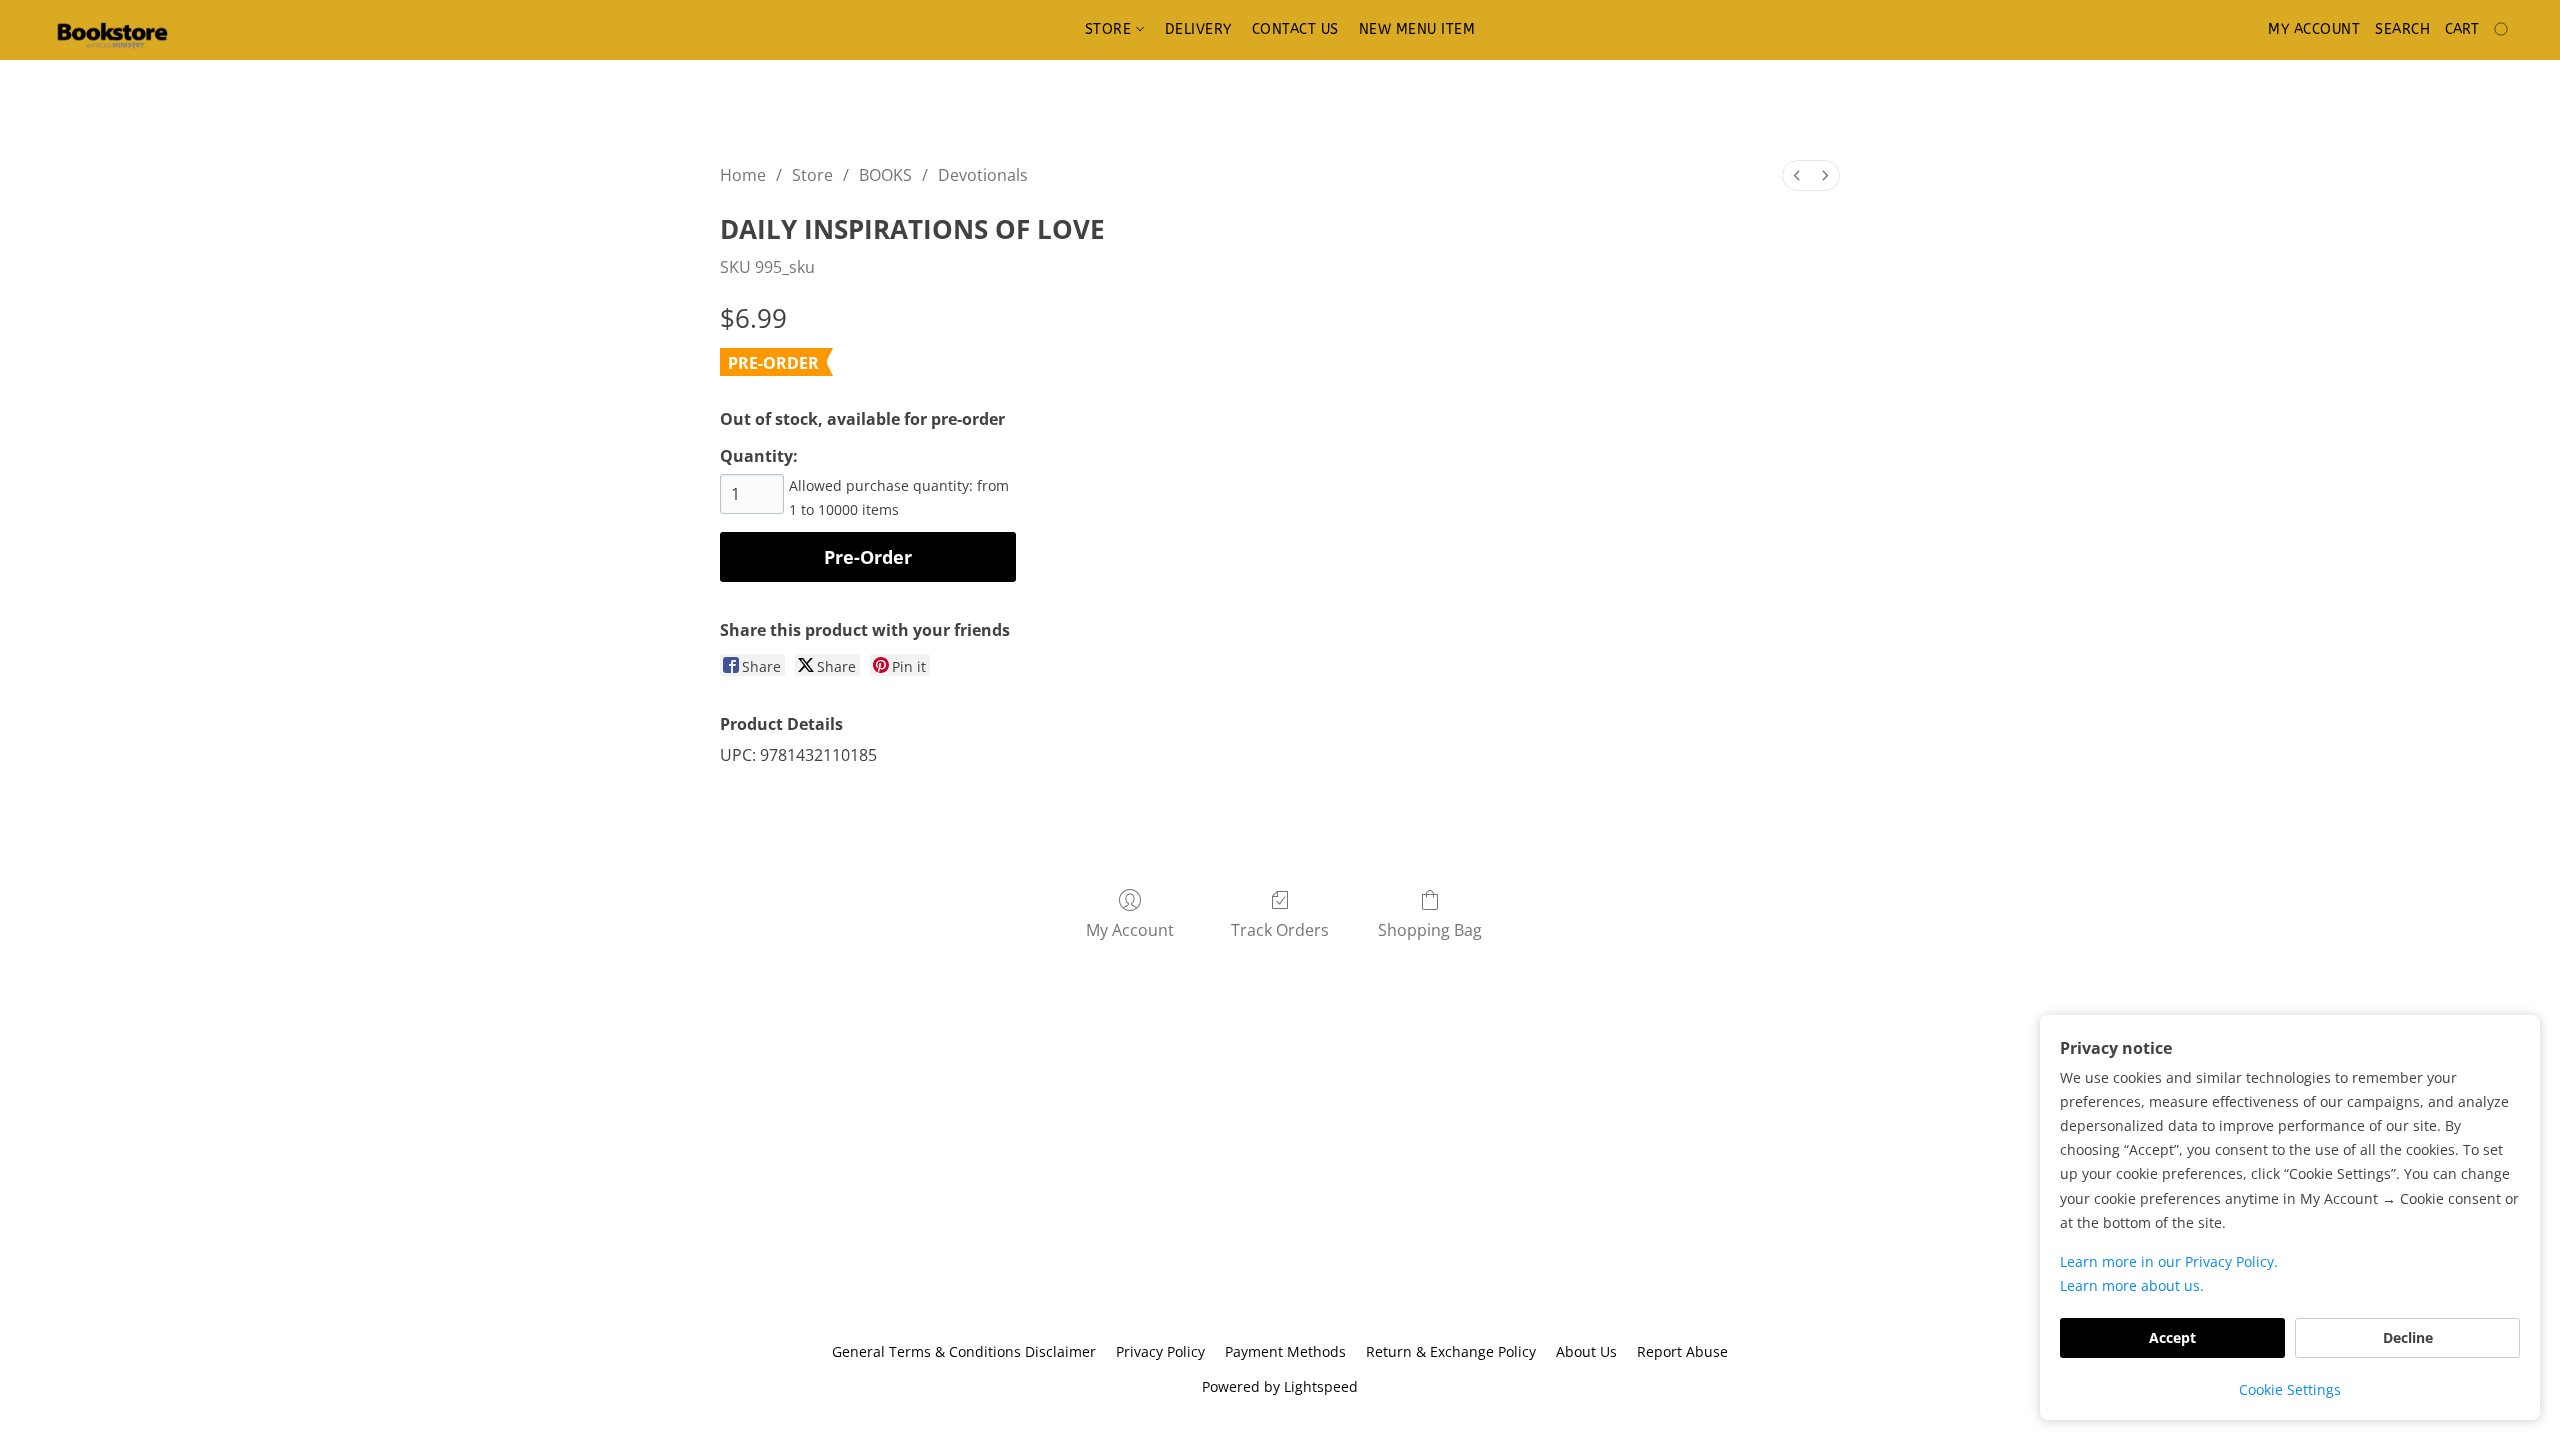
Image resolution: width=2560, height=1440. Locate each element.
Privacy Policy (1160, 1351)
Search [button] (2402, 29)
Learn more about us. (2132, 1285)
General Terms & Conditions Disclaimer (964, 1351)
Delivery (1198, 29)
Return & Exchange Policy (1451, 1351)
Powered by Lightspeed (1280, 1386)
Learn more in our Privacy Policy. (2169, 1261)
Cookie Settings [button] (2290, 1389)
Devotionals (983, 175)
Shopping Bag (1430, 930)
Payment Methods (1285, 1351)
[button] (112, 30)
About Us (1586, 1351)
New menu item (1417, 29)
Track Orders (1280, 930)
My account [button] (2314, 29)
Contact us (1295, 29)
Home (743, 175)
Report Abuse (1682, 1351)
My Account (1130, 930)
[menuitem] (1797, 175)
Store (1110, 29)
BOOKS (885, 175)
